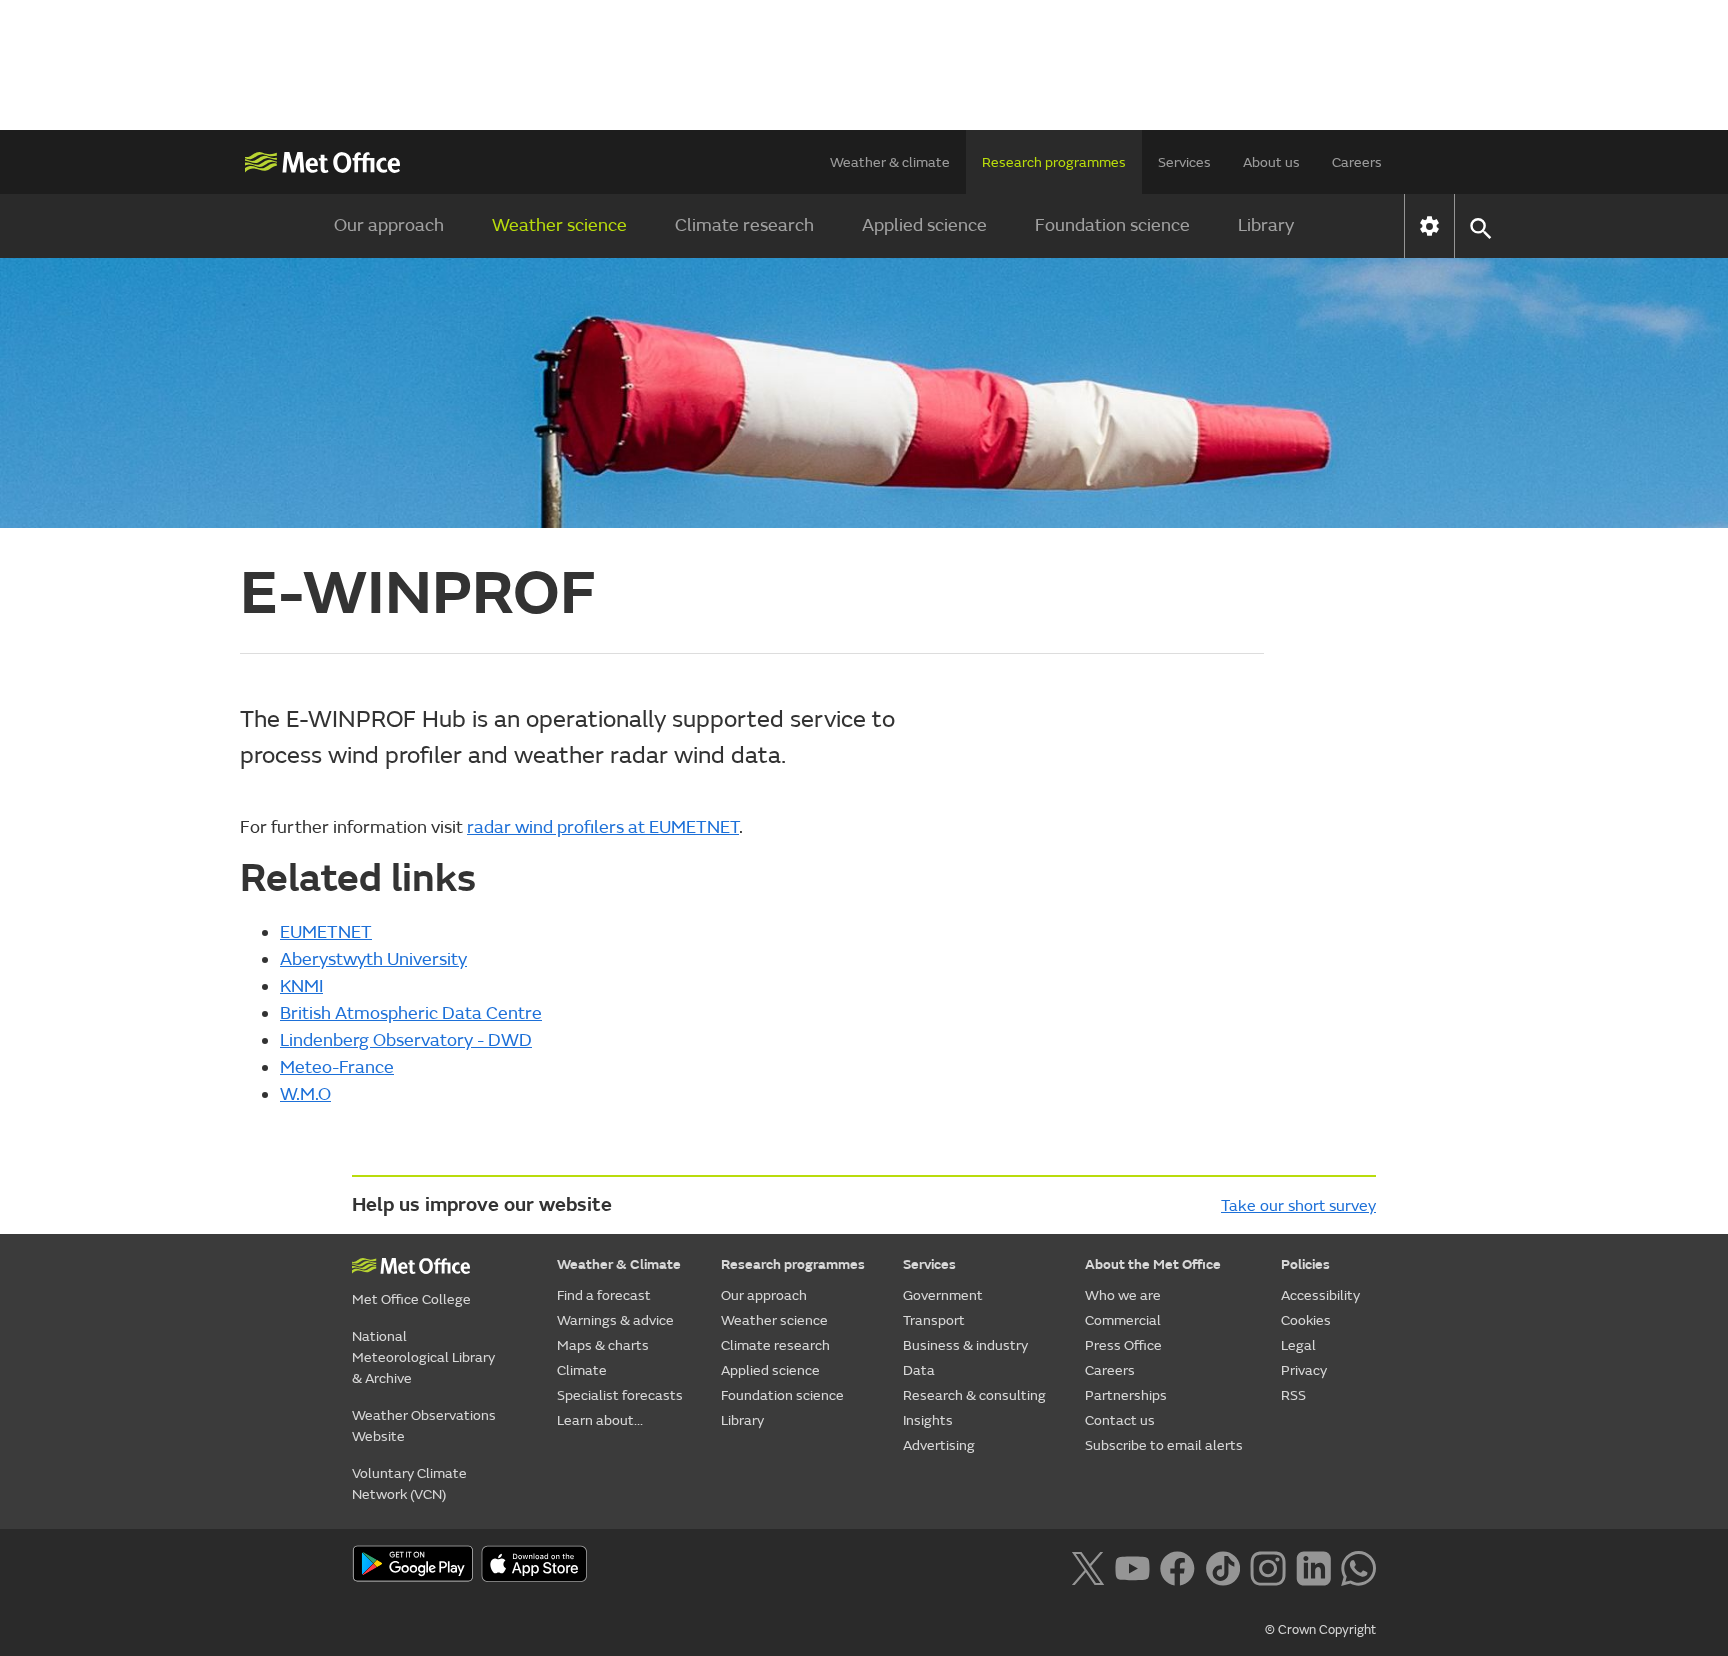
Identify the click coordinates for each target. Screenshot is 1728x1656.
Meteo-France (337, 1067)
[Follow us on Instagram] (1267, 1566)
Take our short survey (1298, 1206)
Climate (582, 1370)
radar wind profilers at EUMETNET (603, 827)
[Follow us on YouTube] (1132, 1566)
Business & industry (965, 1345)
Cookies (1306, 1320)
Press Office (1123, 1345)
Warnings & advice (615, 1320)
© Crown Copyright (1320, 1630)
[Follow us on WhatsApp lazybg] (1358, 1566)
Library (1266, 225)
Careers (1357, 162)
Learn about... (600, 1420)
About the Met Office (1153, 1264)
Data (919, 1370)
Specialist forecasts (620, 1395)
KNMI (301, 986)
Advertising (939, 1445)
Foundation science (1112, 225)
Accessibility (1320, 1295)
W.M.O (305, 1094)
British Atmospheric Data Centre (411, 1013)
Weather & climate (890, 162)
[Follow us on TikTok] (1222, 1566)
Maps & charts (603, 1345)
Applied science (924, 225)
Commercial (1123, 1320)
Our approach (389, 225)
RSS (1293, 1395)
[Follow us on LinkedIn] (1313, 1566)
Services (1184, 162)
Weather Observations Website (424, 1426)
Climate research (744, 225)
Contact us (1120, 1420)
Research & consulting (974, 1395)
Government (943, 1295)
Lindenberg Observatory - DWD (406, 1040)
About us (1271, 162)
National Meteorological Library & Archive (423, 1357)
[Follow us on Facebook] (1177, 1566)
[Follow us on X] (1087, 1566)
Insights (928, 1420)
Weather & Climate (619, 1264)
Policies (1305, 1264)
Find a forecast (604, 1295)
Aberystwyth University (373, 959)
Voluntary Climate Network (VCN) (409, 1484)
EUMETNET (326, 932)
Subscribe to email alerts (1164, 1445)
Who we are (1123, 1295)
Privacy (1304, 1370)
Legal (1298, 1345)
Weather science (559, 225)
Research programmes (1054, 162)
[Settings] (1429, 226)
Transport (934, 1320)
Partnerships (1126, 1395)
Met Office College (411, 1299)
